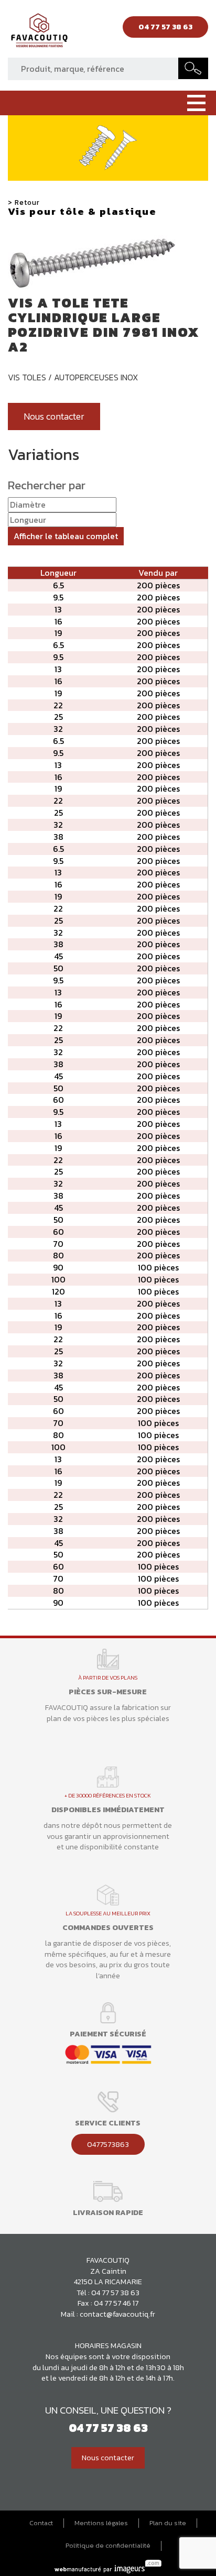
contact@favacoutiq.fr (117, 2314)
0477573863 (108, 2144)
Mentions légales (101, 2523)
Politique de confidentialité (108, 2546)
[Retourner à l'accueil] (39, 33)
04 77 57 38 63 (115, 2293)
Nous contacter (54, 416)
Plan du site (168, 2523)
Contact (41, 2523)
